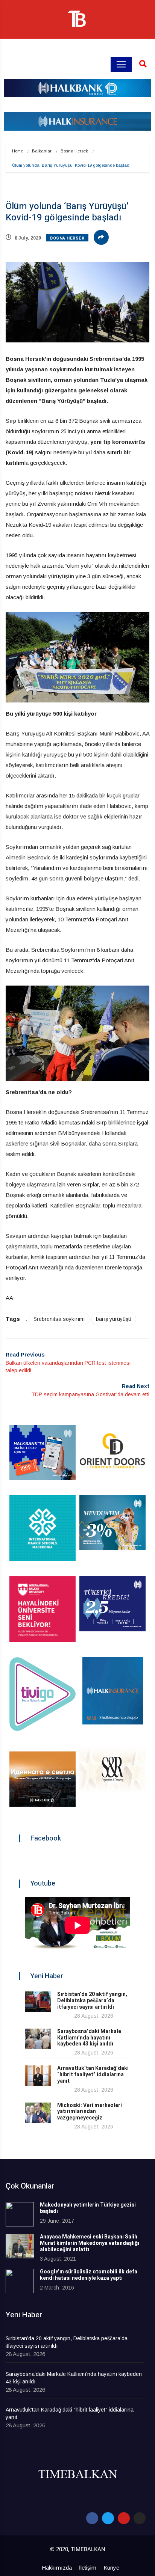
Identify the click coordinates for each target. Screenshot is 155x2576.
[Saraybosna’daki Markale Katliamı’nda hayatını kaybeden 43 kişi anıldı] (38, 2039)
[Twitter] (108, 2518)
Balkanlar (42, 151)
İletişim (88, 2568)
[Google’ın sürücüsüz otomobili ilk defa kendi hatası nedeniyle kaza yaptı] (20, 2281)
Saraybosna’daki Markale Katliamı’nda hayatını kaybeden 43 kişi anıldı (89, 2038)
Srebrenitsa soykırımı (59, 1319)
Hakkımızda (57, 2568)
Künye (111, 2568)
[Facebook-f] (92, 2518)
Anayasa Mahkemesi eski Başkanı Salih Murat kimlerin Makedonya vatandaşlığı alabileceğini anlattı (90, 2243)
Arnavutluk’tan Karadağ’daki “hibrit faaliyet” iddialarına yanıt (93, 2075)
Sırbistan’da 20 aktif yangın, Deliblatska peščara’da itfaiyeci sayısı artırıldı (92, 2001)
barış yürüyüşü (114, 1319)
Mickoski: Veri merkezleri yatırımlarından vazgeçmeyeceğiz (90, 2112)
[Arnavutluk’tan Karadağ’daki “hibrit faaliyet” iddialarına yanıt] (38, 2076)
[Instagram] (140, 2518)
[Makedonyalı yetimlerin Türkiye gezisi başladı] (20, 2214)
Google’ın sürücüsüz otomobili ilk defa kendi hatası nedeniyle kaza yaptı (89, 2275)
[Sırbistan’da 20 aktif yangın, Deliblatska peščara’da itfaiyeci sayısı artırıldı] (38, 2002)
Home (17, 151)
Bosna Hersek (74, 151)
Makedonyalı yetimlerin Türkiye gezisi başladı (88, 2208)
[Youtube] (124, 2518)
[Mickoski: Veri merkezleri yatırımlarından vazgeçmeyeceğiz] (38, 2113)
